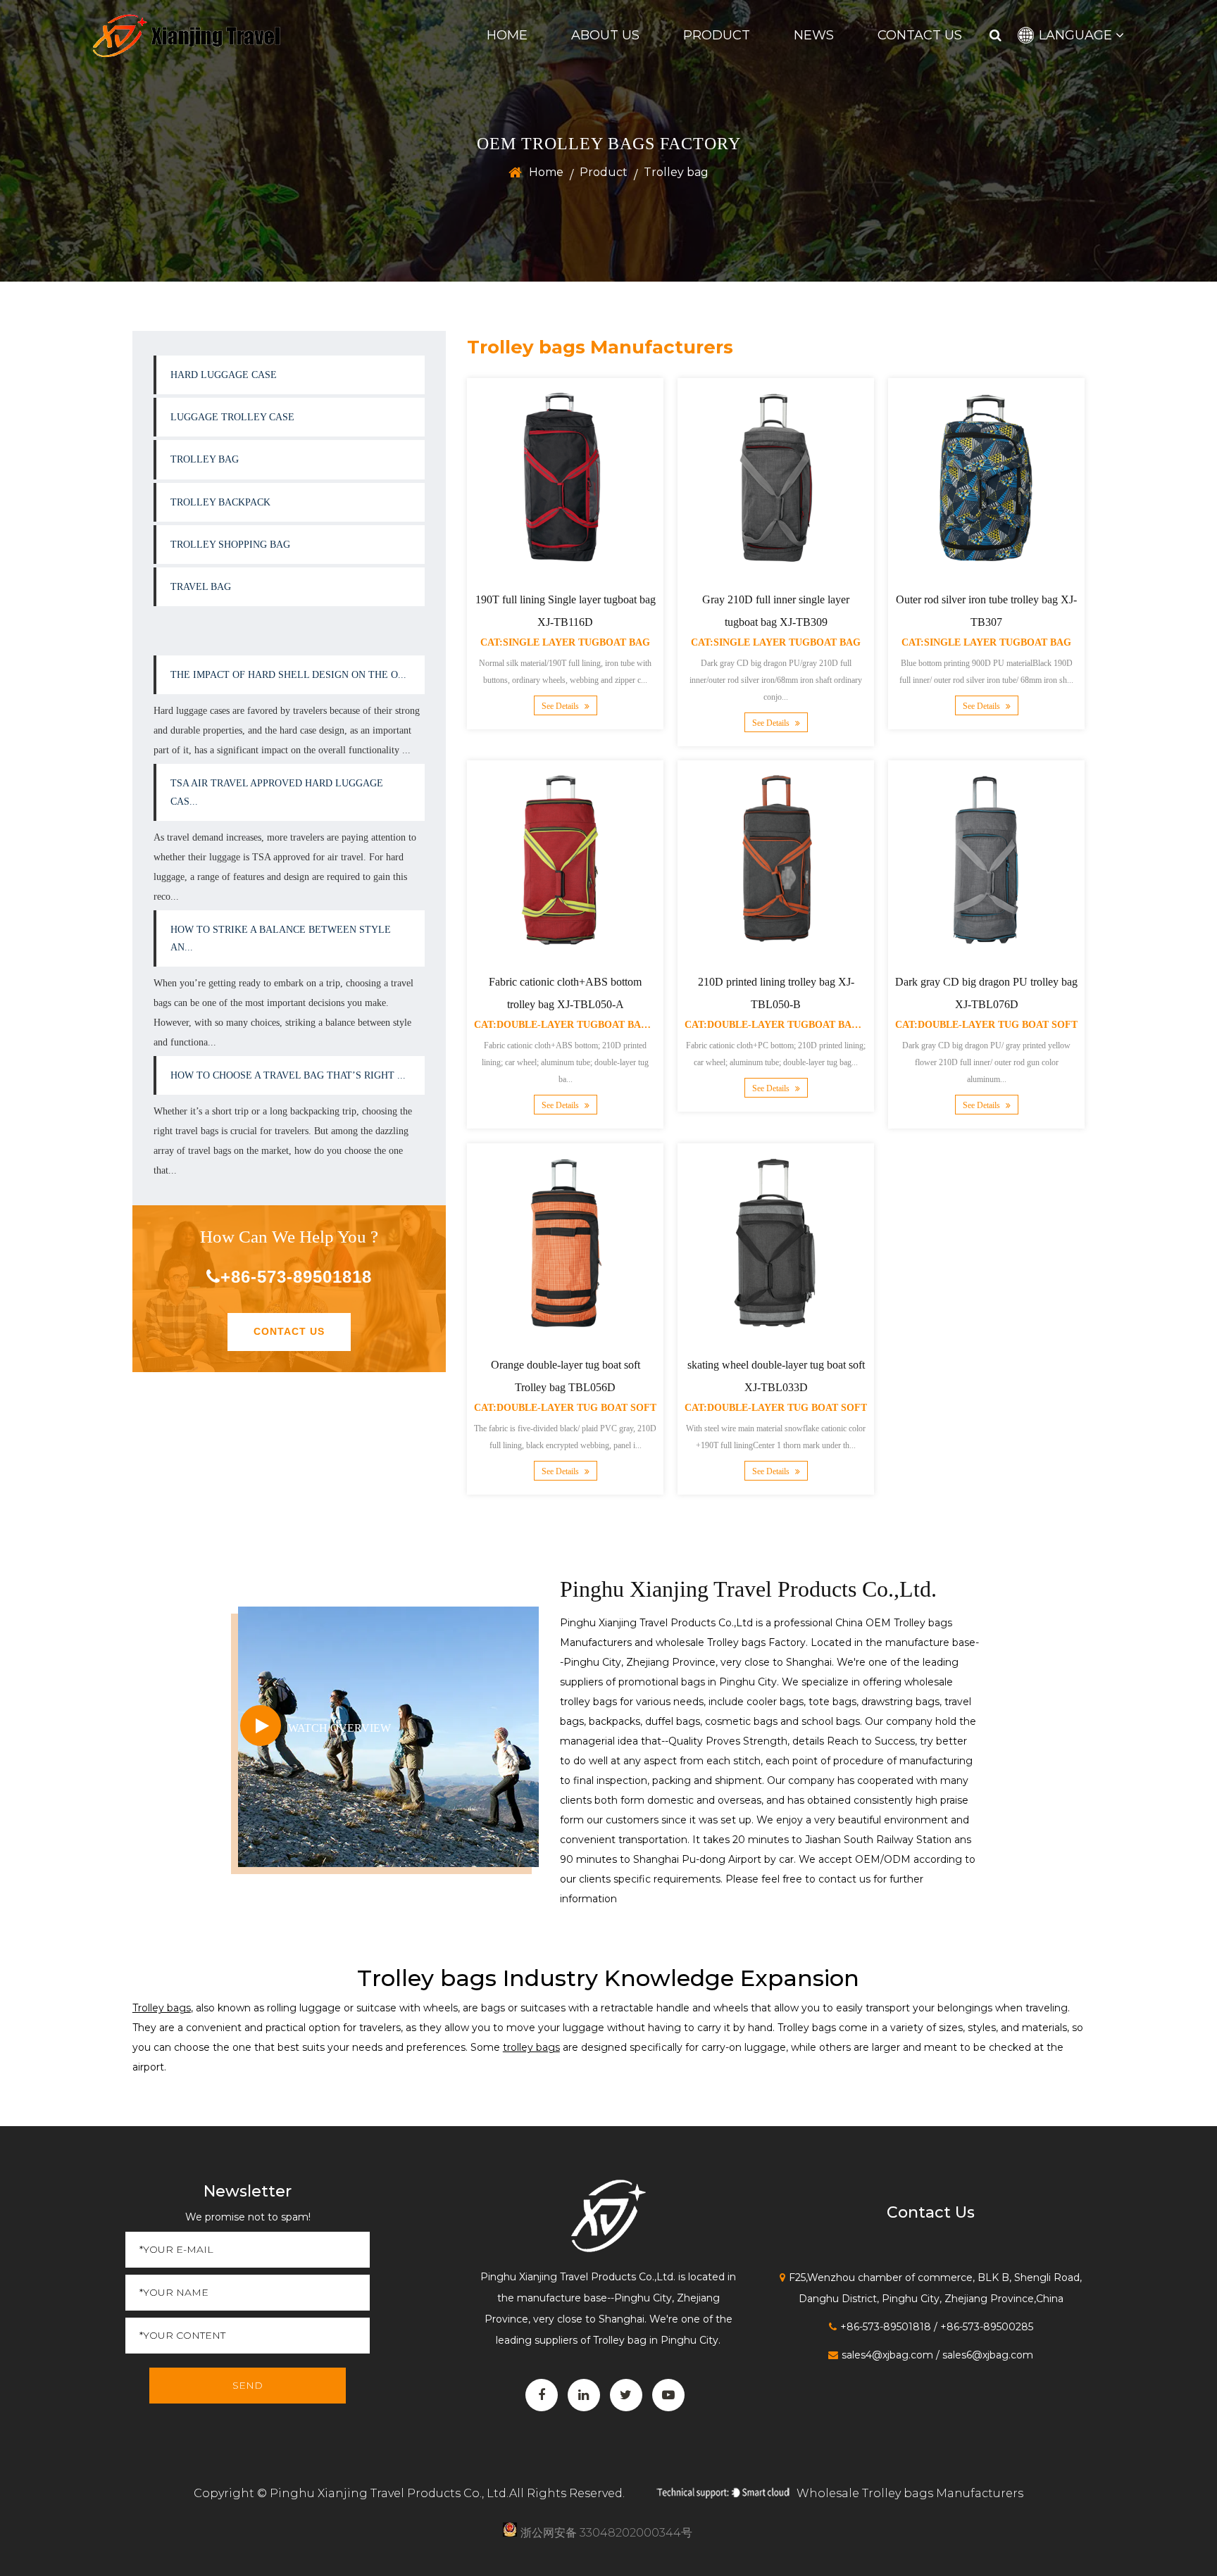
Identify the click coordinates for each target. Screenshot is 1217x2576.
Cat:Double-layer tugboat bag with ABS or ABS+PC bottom (639, 1025)
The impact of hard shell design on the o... (288, 675)
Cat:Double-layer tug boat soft (986, 1025)
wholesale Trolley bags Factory (731, 1642)
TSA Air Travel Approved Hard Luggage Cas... (277, 792)
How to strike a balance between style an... (281, 938)
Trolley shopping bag (230, 545)
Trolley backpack (220, 502)
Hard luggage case (224, 375)
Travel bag (201, 587)
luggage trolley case (232, 417)
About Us (605, 35)
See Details (561, 706)
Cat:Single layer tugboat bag (565, 642)
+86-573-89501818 (296, 1277)
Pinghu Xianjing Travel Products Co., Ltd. (389, 2493)
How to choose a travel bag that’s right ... (288, 1075)
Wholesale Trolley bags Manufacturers (910, 2493)
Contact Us (920, 35)
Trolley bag (205, 459)
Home (507, 35)
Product (717, 35)
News (814, 35)
